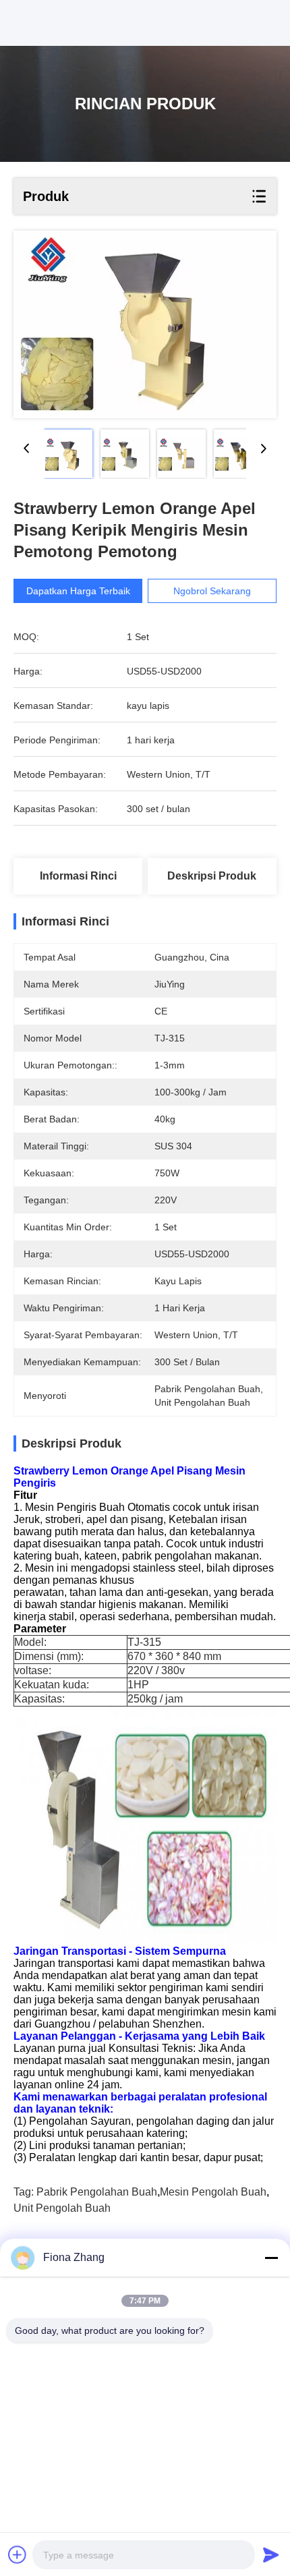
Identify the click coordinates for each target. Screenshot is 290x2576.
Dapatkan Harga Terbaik (78, 591)
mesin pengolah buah (213, 2192)
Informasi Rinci (78, 876)
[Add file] (18, 2554)
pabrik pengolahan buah (97, 2192)
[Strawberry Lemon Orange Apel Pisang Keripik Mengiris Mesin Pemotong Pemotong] (145, 324)
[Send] (271, 2554)
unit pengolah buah (62, 2208)
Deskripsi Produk (212, 876)
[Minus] (271, 2258)
